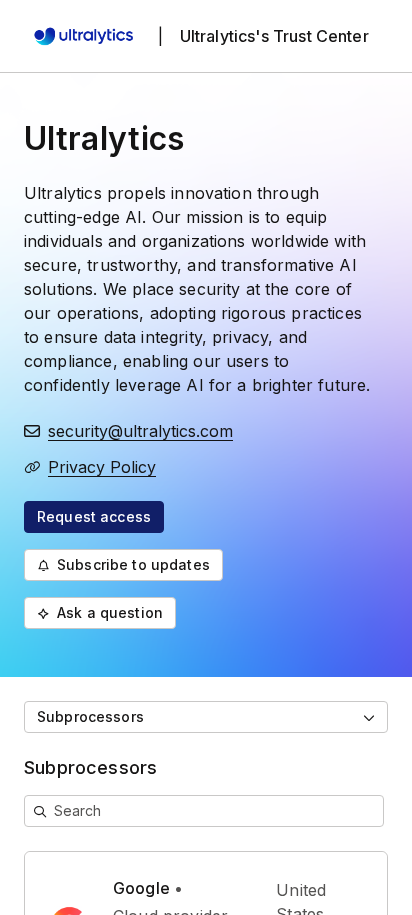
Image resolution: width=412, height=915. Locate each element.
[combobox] (206, 717)
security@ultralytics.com (140, 431)
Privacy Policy (102, 467)
